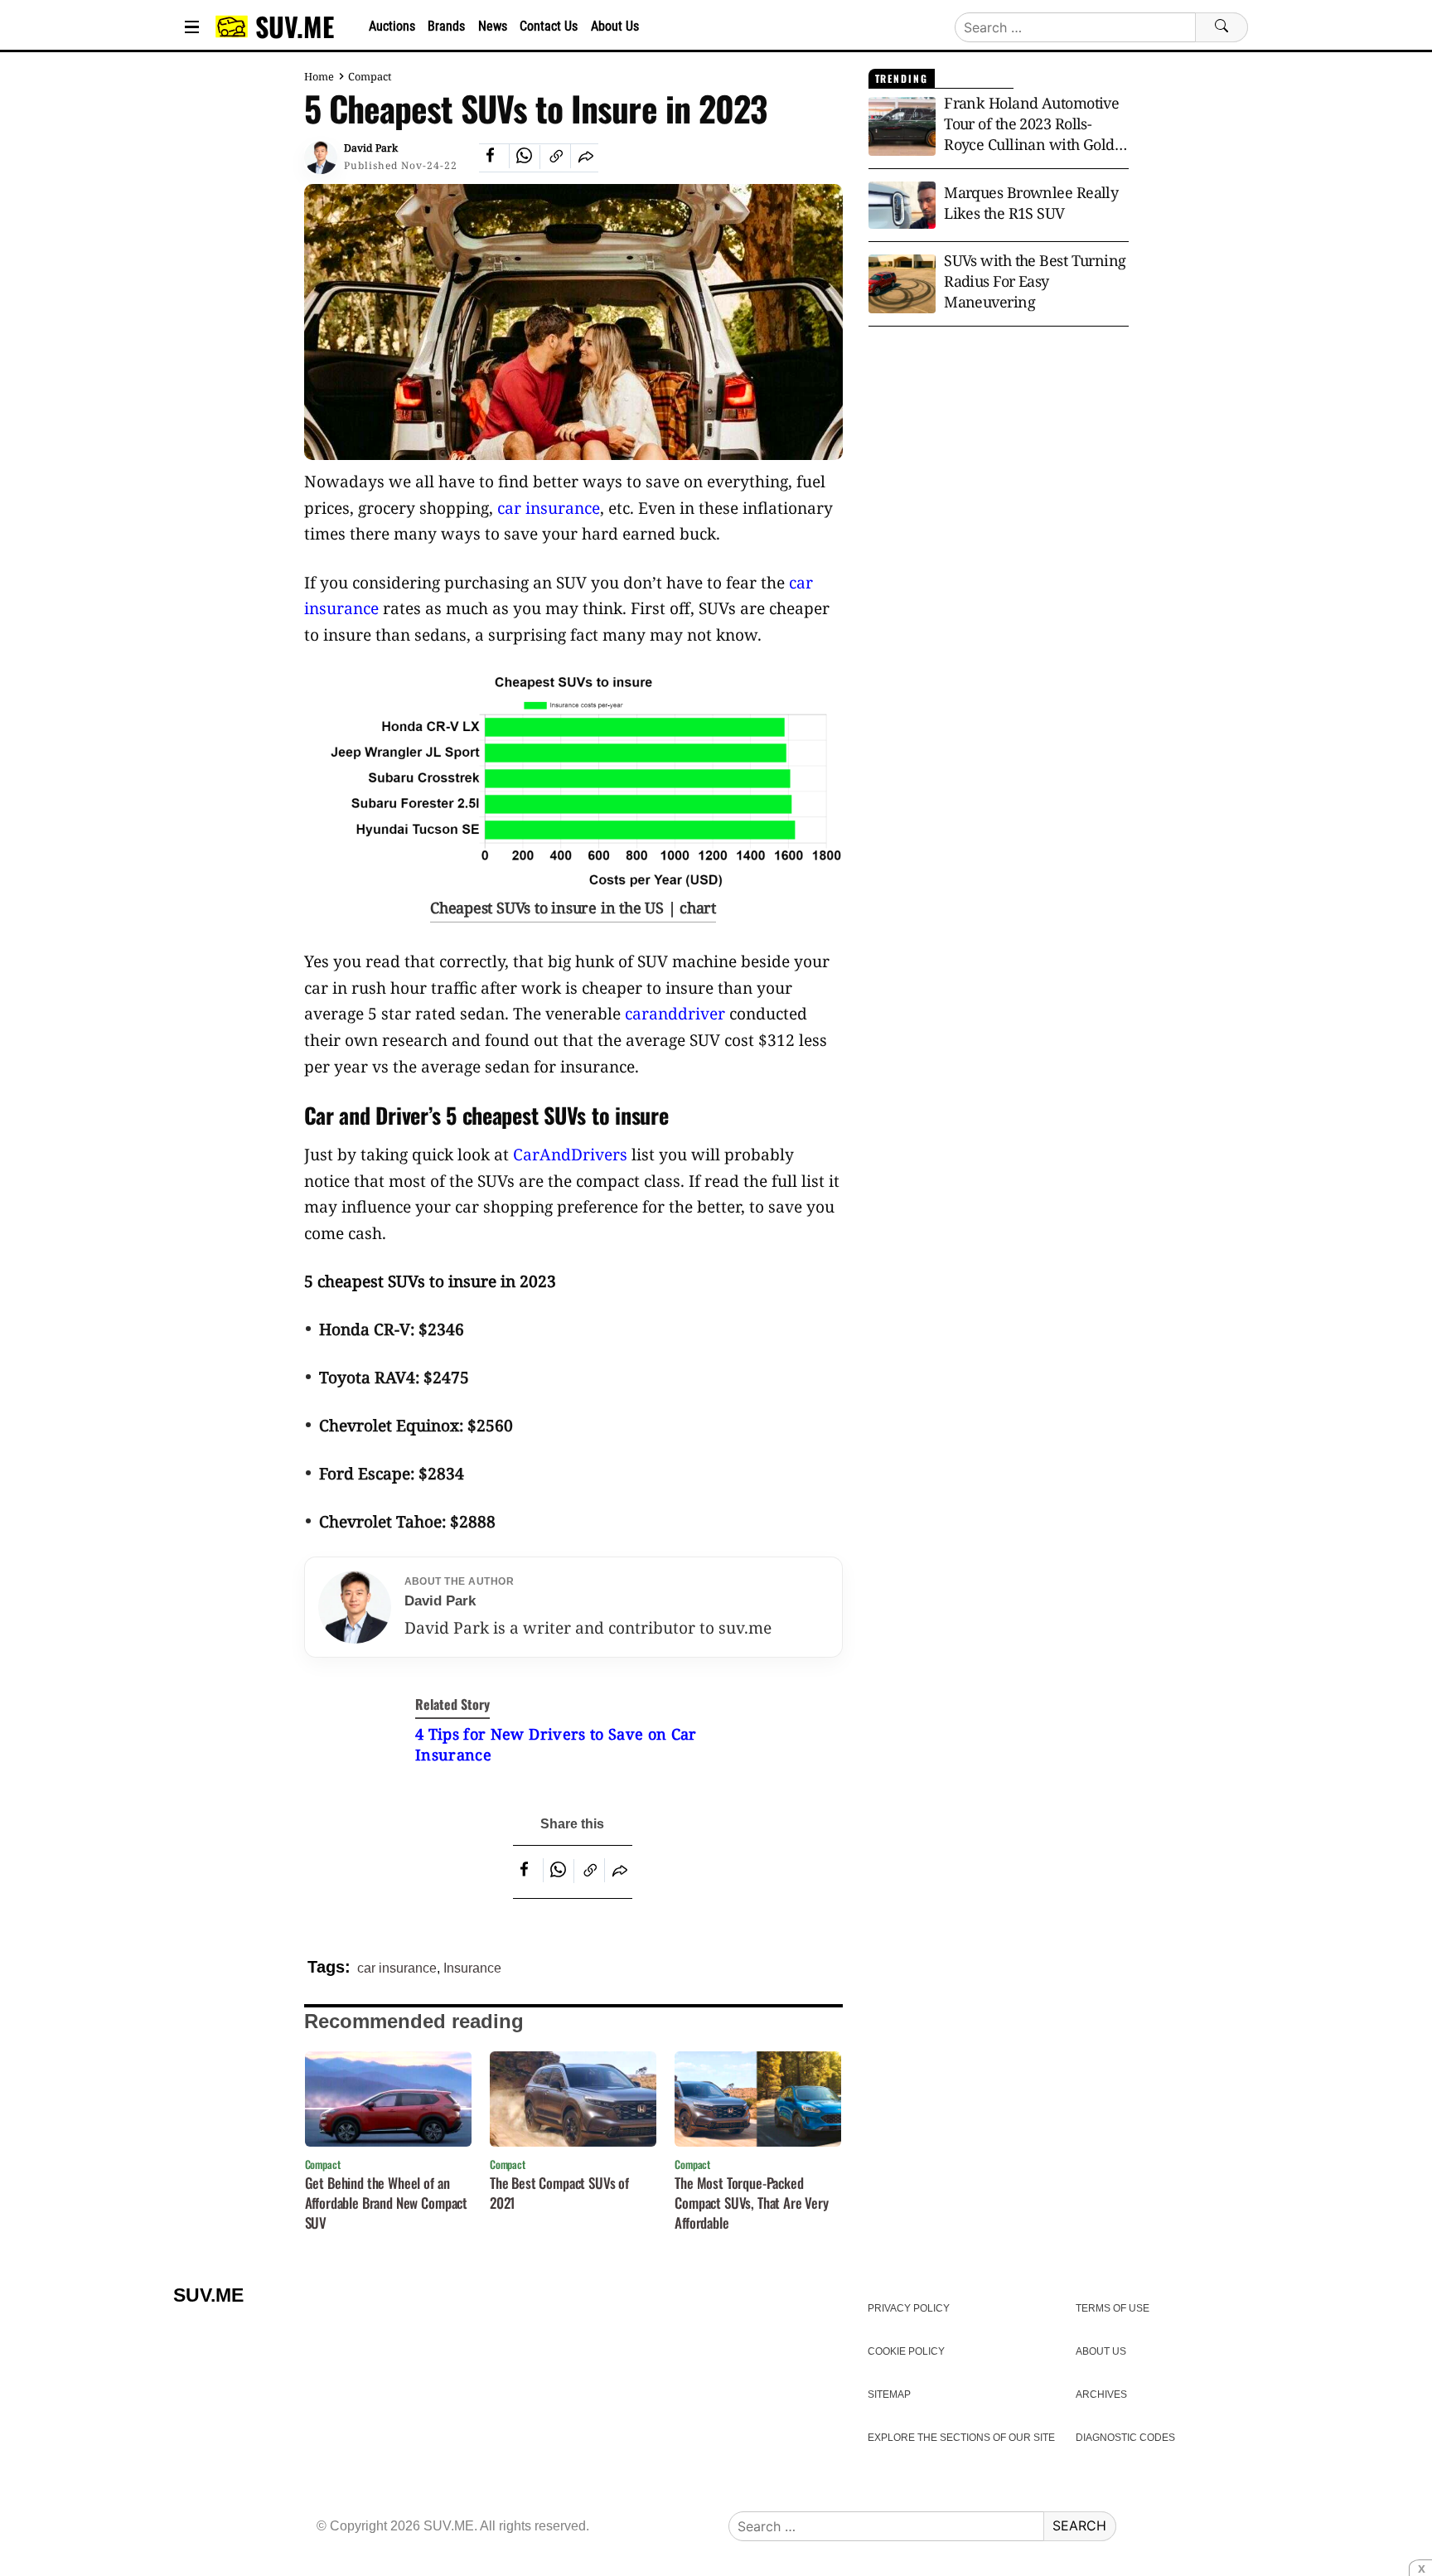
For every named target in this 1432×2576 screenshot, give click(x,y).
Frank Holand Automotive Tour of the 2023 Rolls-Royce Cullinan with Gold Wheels (1031, 124)
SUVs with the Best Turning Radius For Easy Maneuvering (1035, 281)
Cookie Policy (906, 2351)
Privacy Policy (909, 2308)
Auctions (392, 26)
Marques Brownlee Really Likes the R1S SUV (1031, 203)
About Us (615, 26)
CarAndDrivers (570, 1154)
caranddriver (675, 1013)
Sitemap (889, 2394)
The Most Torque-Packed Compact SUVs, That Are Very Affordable (752, 2203)
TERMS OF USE (1113, 2308)
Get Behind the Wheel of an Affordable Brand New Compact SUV (387, 2203)
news (493, 26)
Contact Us (549, 26)
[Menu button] (192, 27)
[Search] (1222, 27)
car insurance (549, 508)
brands (446, 26)
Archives (1101, 2394)
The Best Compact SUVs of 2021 (559, 2193)
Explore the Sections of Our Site (961, 2438)
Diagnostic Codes (1125, 2438)
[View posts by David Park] (321, 157)
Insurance (472, 1968)
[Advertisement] (999, 472)
